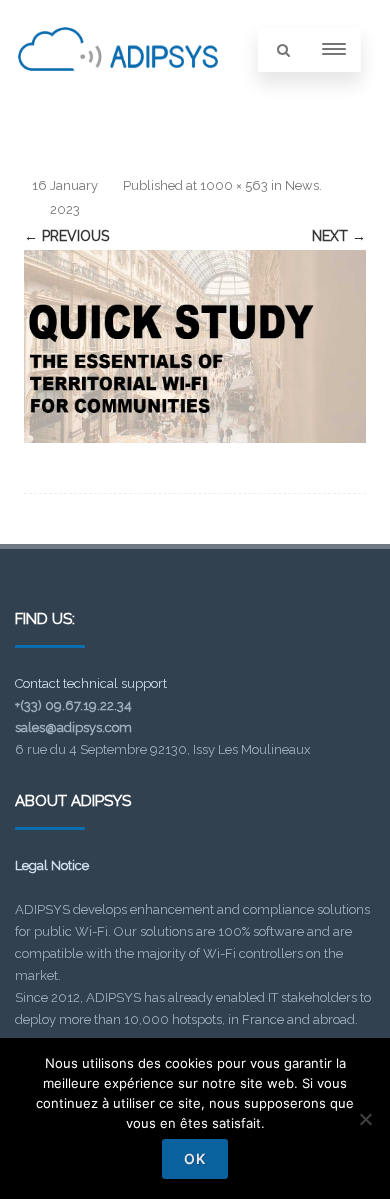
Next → (339, 236)
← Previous (66, 236)
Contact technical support (91, 683)
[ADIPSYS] (118, 93)
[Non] (365, 1119)
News (302, 185)
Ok (195, 1158)
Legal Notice (52, 865)
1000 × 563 (234, 185)
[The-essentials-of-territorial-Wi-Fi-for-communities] (195, 346)
